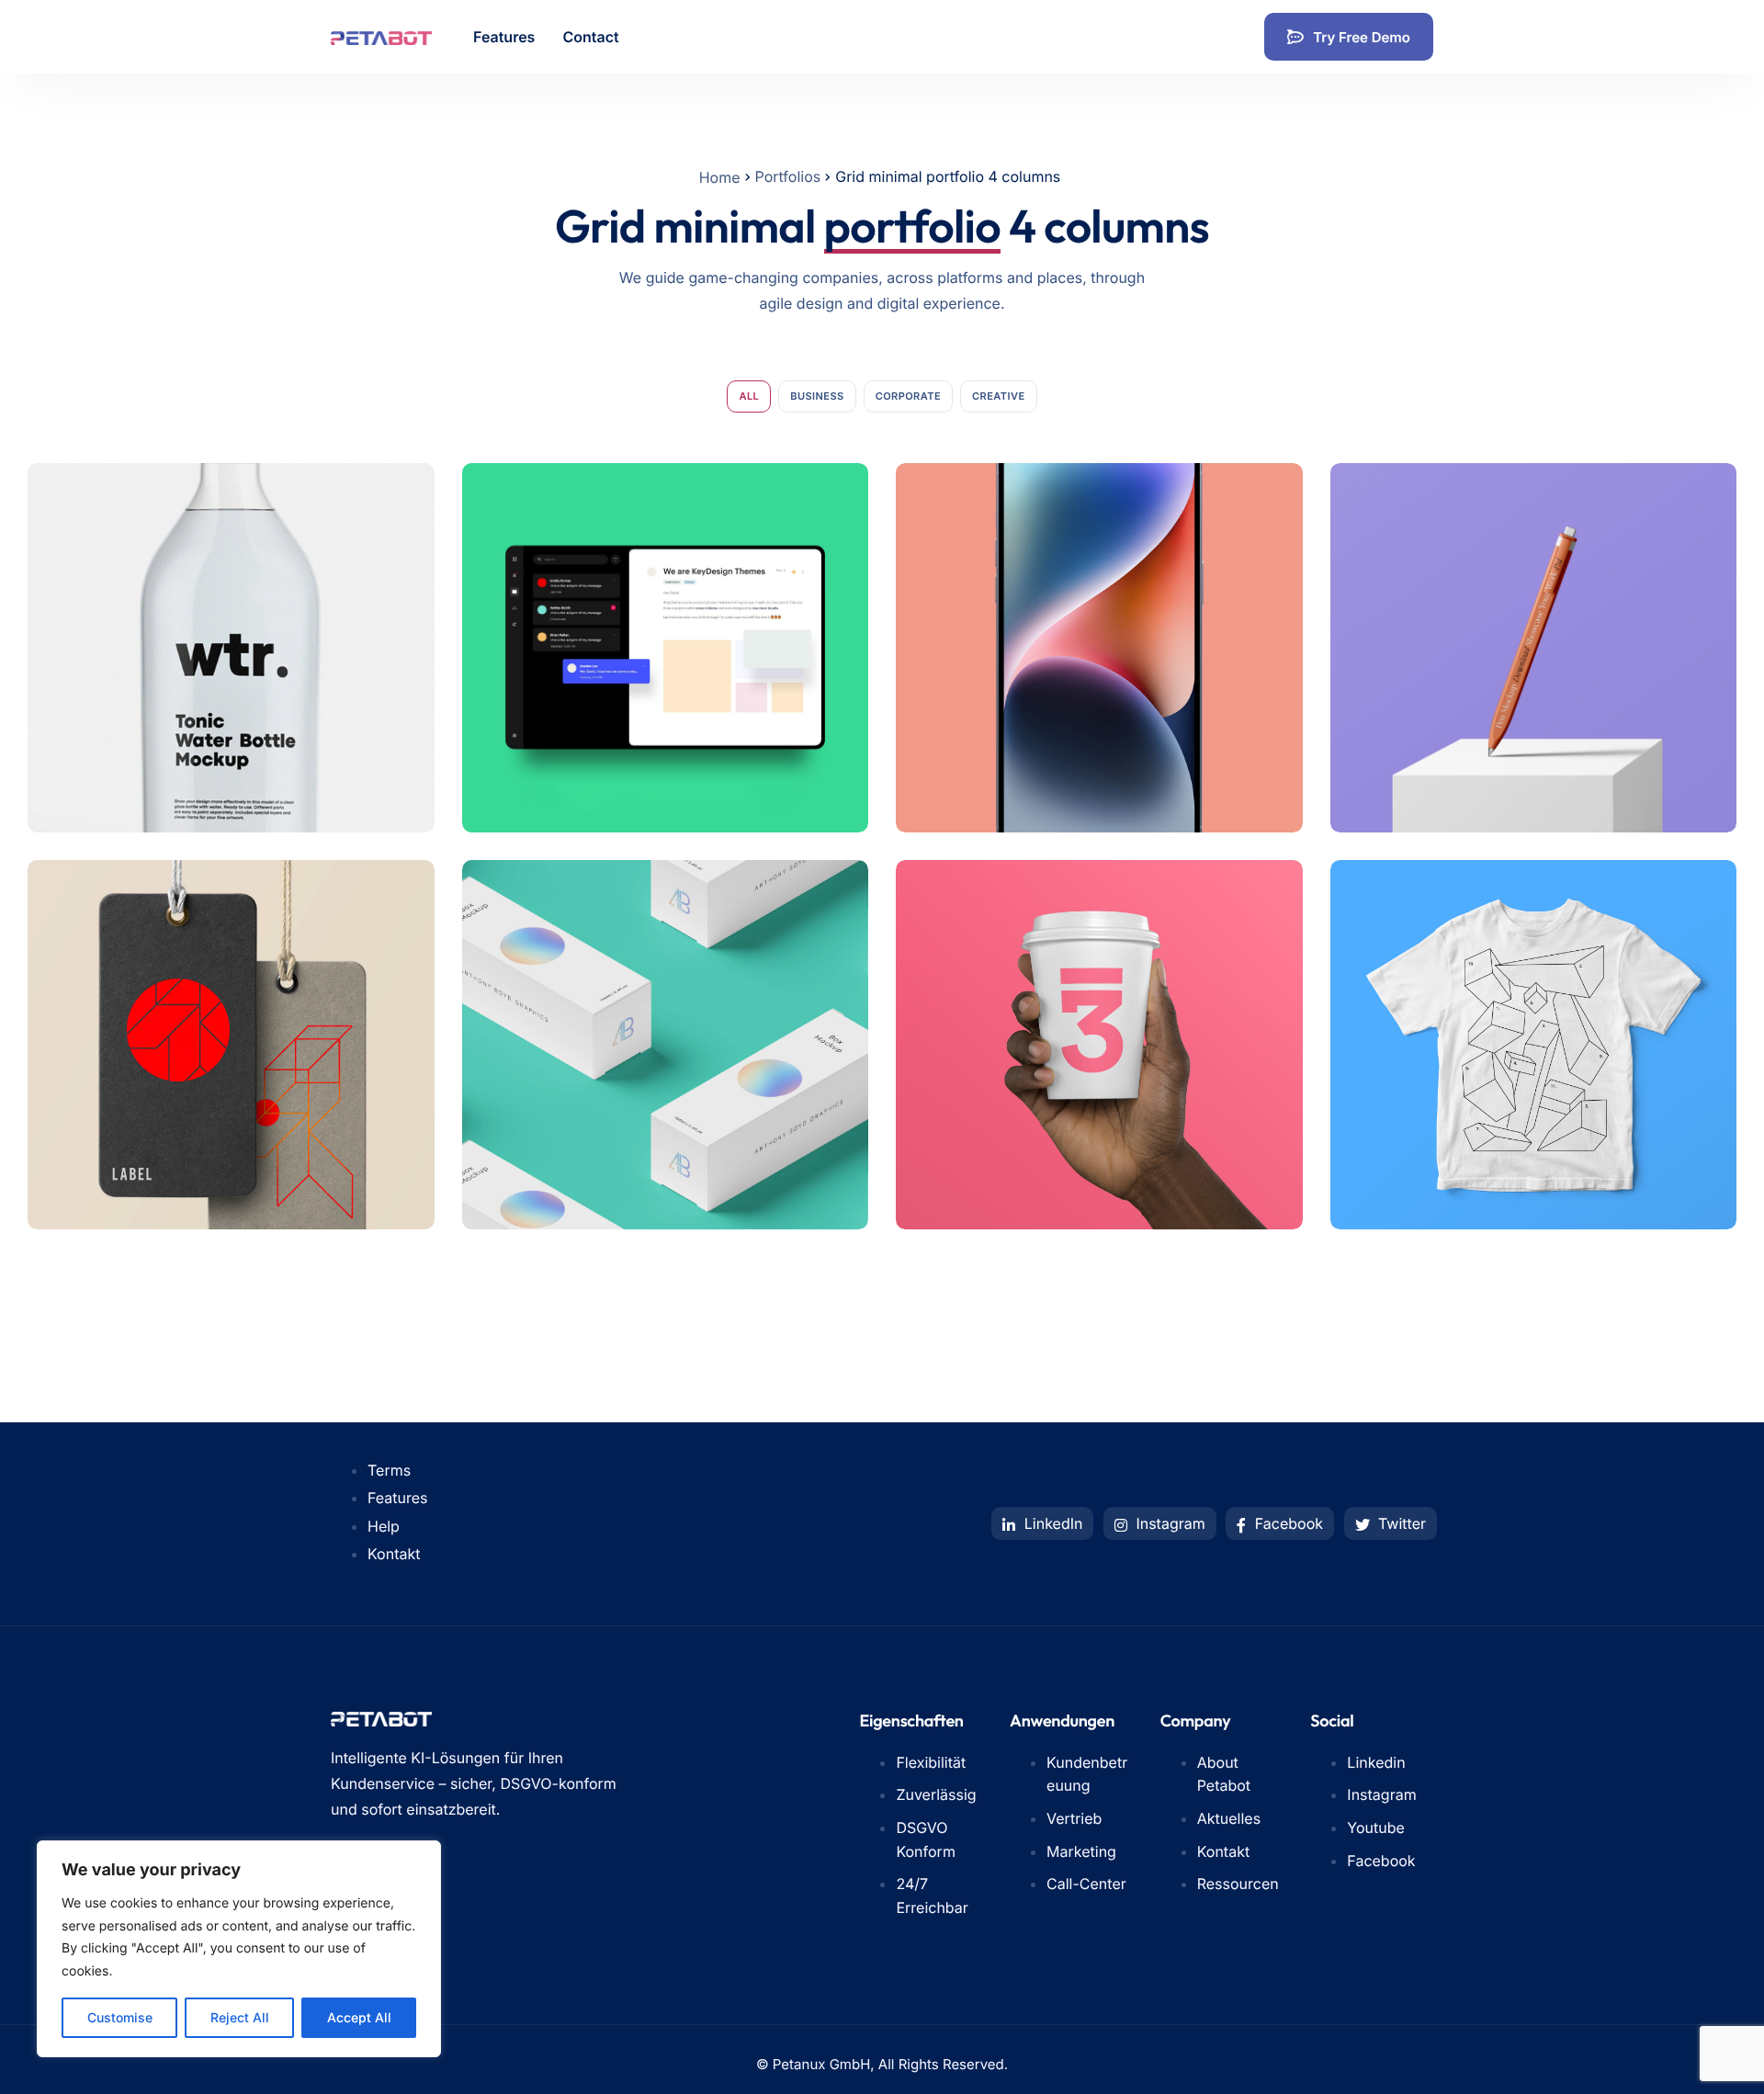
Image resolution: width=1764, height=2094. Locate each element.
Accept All (359, 2017)
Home (720, 177)
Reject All (240, 2017)
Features (504, 37)
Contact (590, 37)
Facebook (1287, 1523)
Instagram (1169, 1523)
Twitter (1400, 1523)
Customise (120, 2017)
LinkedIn (1051, 1523)
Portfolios (788, 176)
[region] (239, 1949)
